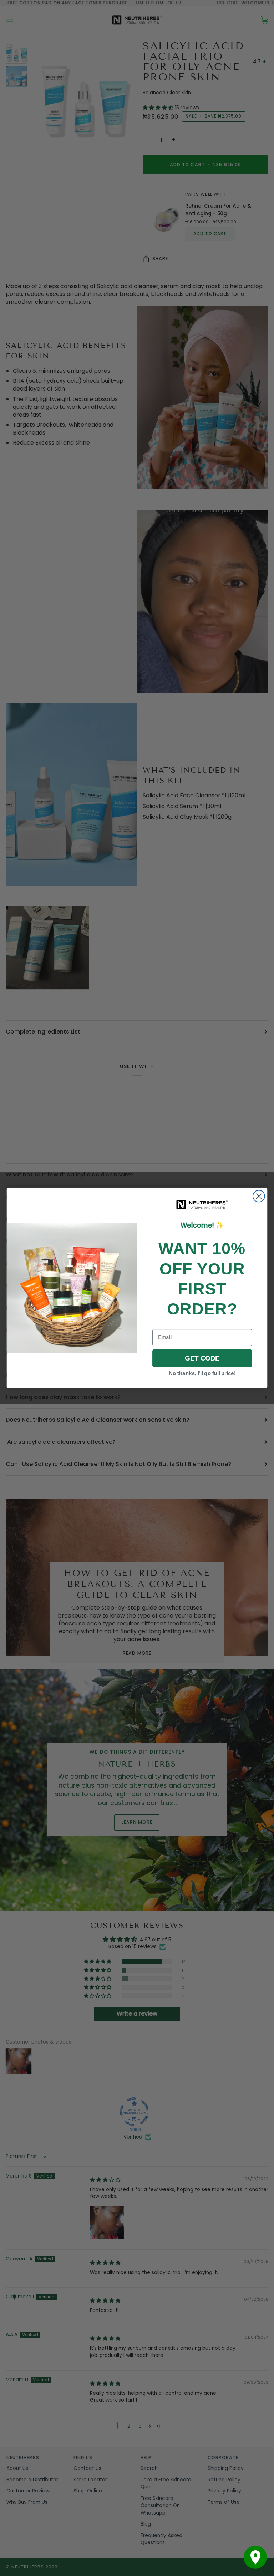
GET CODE (202, 1358)
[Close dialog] (259, 1196)
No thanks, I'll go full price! (202, 1373)
